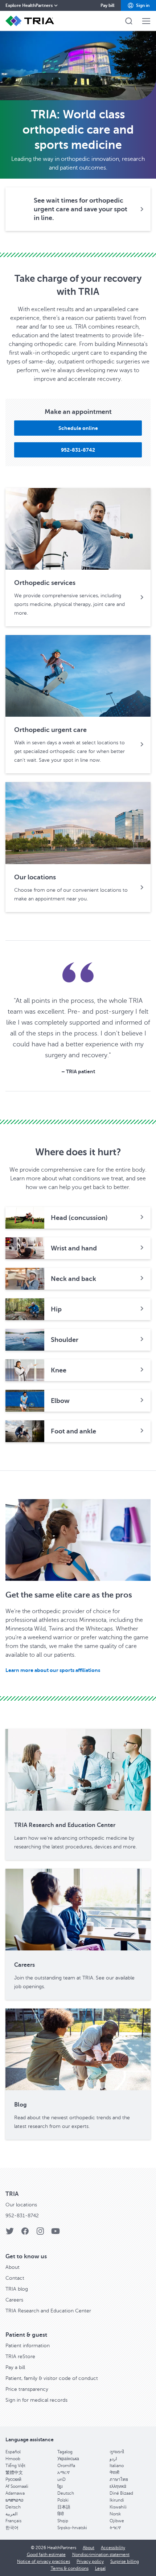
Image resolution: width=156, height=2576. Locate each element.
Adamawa (15, 2493)
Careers (14, 2300)
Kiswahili (118, 2507)
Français (13, 2521)
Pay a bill (15, 2367)
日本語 (64, 2507)
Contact (15, 2278)
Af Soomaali (17, 2486)
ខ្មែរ (60, 2486)
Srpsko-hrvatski (72, 2528)
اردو (113, 2459)
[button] (138, 5)
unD (61, 2479)
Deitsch (13, 2507)
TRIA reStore (20, 2357)
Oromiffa (66, 2466)
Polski (63, 2500)
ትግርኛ (115, 2528)
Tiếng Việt (15, 2466)
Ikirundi (117, 2500)
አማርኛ (63, 2473)
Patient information (28, 2346)
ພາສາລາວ (15, 2500)
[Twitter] (10, 2233)
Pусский (13, 2479)
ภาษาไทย (119, 2479)
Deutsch (66, 2493)
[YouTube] (56, 2233)
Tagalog (65, 2452)
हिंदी (61, 2514)
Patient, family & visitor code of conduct (52, 2378)
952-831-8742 (22, 2216)
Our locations (21, 2205)
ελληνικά (118, 2486)
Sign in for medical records (36, 2400)
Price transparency (27, 2389)
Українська (68, 2459)
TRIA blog (17, 2289)
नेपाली (114, 2473)
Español (13, 2452)
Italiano (117, 2466)
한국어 (12, 2528)
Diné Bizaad (121, 2493)
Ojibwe (117, 2521)
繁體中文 (14, 2473)
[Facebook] (25, 2233)
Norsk (115, 2514)
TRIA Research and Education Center (48, 2311)
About (13, 2267)
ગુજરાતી (117, 2452)
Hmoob (13, 2459)
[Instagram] (40, 2233)
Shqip (63, 2521)
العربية (11, 2514)
